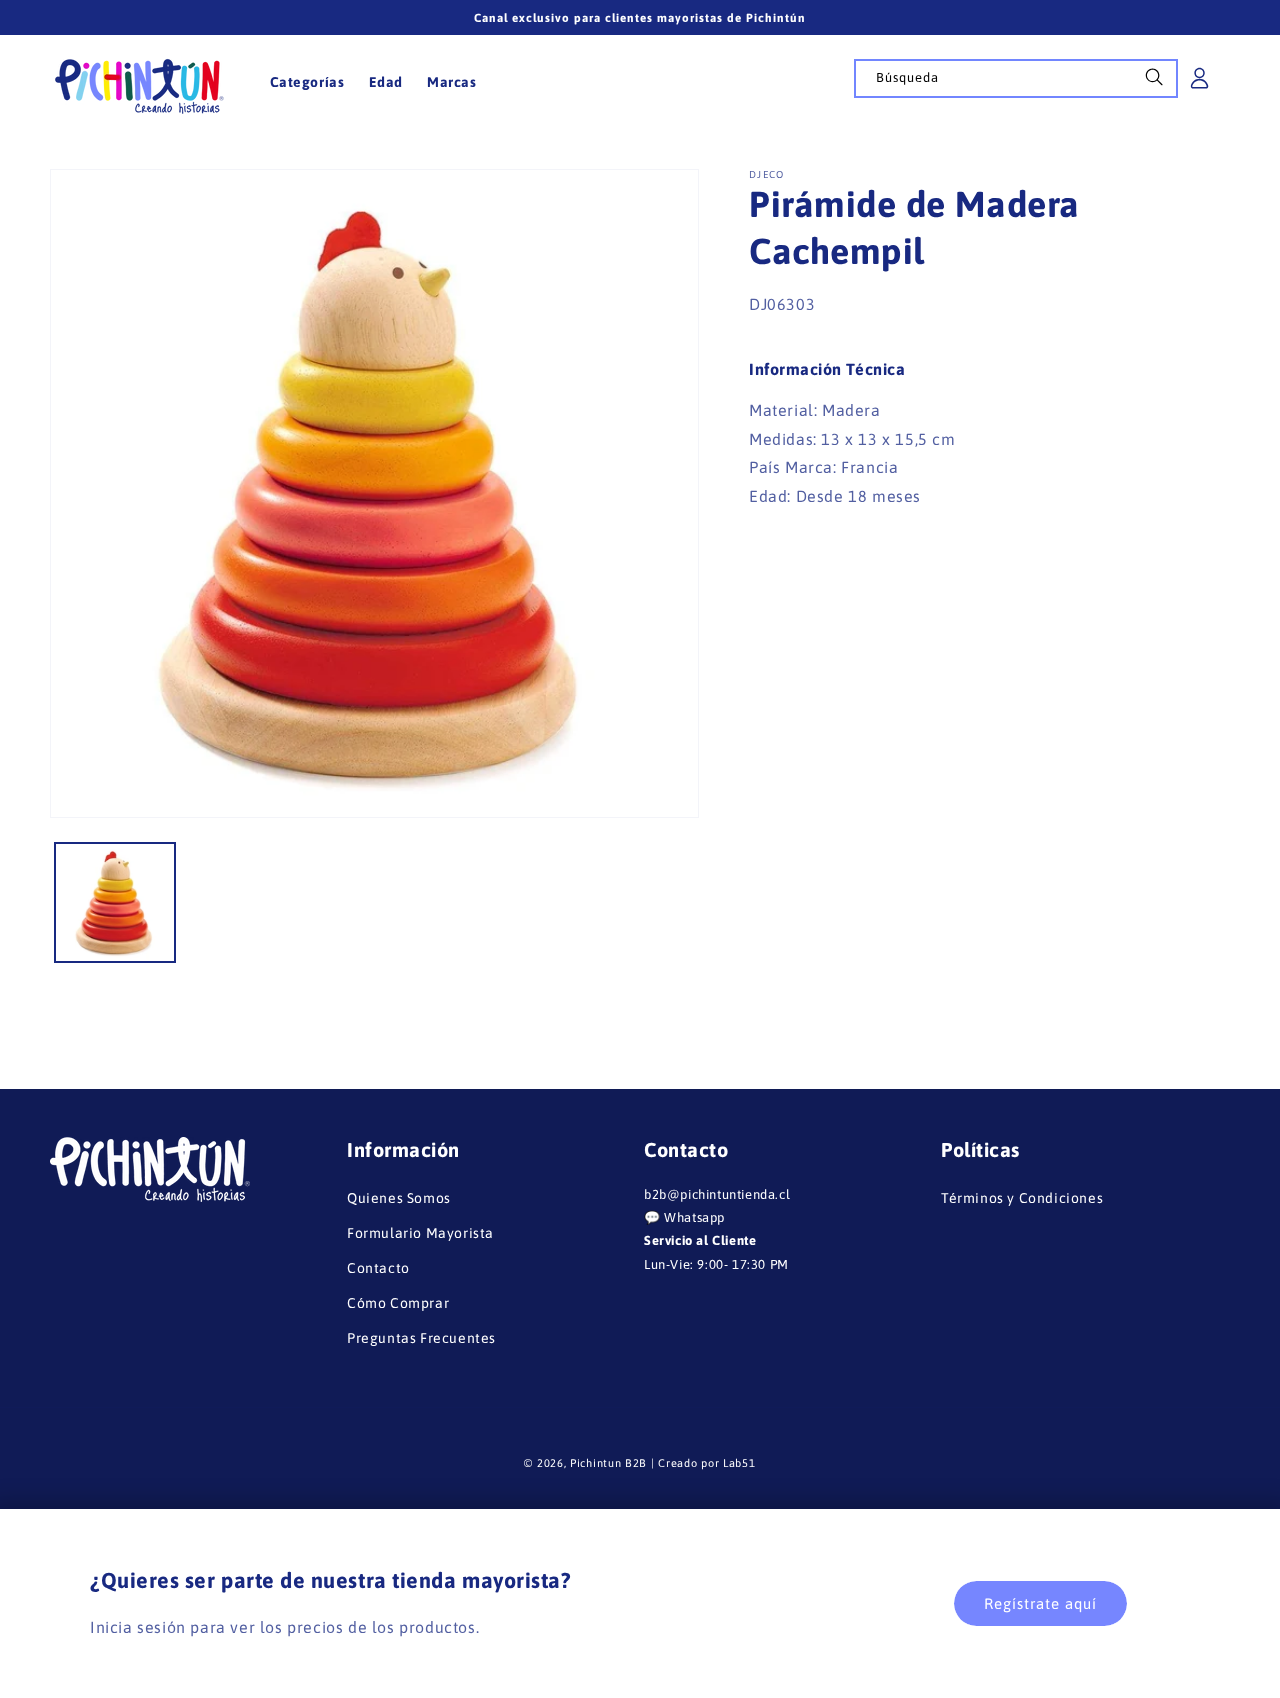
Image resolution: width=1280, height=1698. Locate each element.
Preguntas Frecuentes (421, 1339)
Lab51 (739, 1463)
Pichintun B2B (608, 1463)
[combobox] (1016, 78)
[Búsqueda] (1154, 83)
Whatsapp (694, 1217)
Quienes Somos (399, 1198)
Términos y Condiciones (1022, 1198)
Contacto (378, 1268)
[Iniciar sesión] (1200, 85)
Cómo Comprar (398, 1304)
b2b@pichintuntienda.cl (717, 1194)
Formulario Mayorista (420, 1233)
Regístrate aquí (1040, 1603)
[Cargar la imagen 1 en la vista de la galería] (115, 903)
